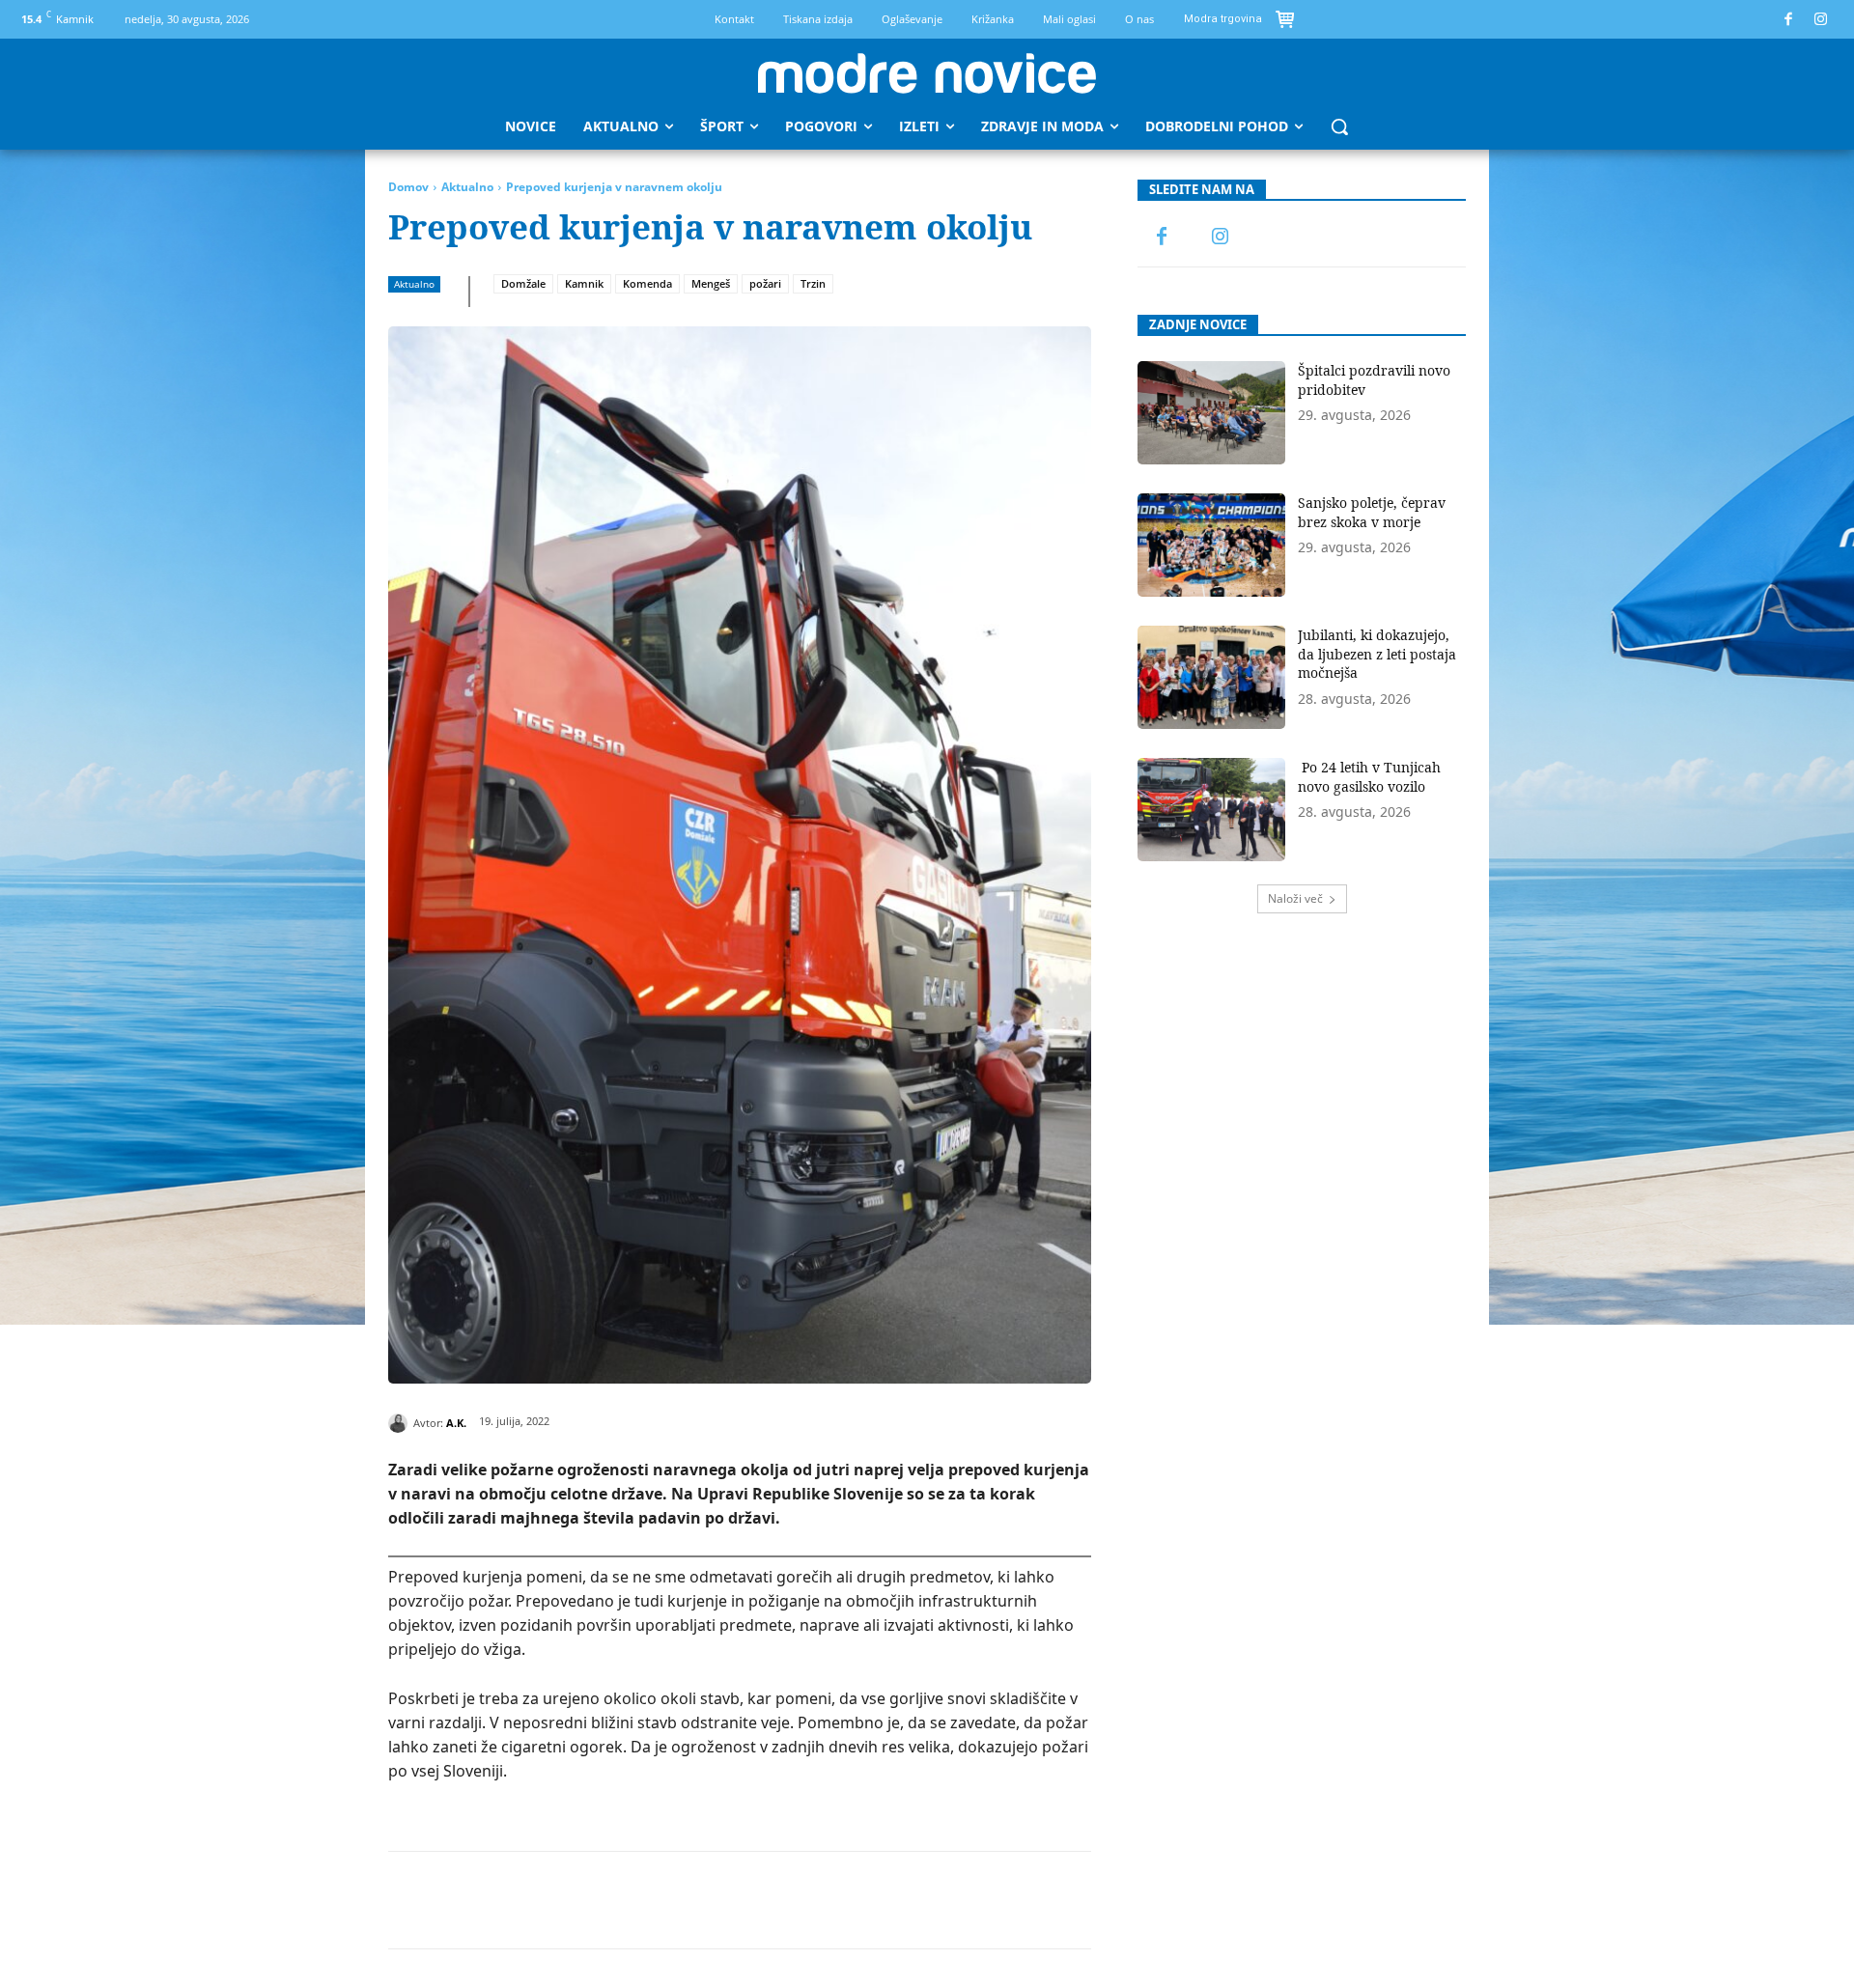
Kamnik (584, 283)
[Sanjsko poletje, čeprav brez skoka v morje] (1211, 545)
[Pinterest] (600, 1900)
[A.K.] (401, 1423)
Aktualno (467, 187)
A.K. (456, 1423)
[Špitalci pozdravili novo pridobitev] (1211, 413)
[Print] (777, 1900)
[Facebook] (1789, 20)
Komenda (647, 283)
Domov (408, 187)
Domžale (523, 283)
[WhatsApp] (644, 1900)
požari (765, 283)
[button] (1339, 126)
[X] (555, 1900)
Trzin (813, 283)
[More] (867, 1900)
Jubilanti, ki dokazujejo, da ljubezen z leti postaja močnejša (1377, 654)
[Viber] (822, 1900)
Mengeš (711, 283)
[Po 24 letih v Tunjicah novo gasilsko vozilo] (1211, 810)
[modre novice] (927, 73)
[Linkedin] (688, 1900)
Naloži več (1295, 898)
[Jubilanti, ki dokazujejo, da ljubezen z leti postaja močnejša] (1211, 677)
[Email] (733, 1900)
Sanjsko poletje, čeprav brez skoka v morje (1372, 512)
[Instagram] (1822, 20)
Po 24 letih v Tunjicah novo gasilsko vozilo (1369, 777)
